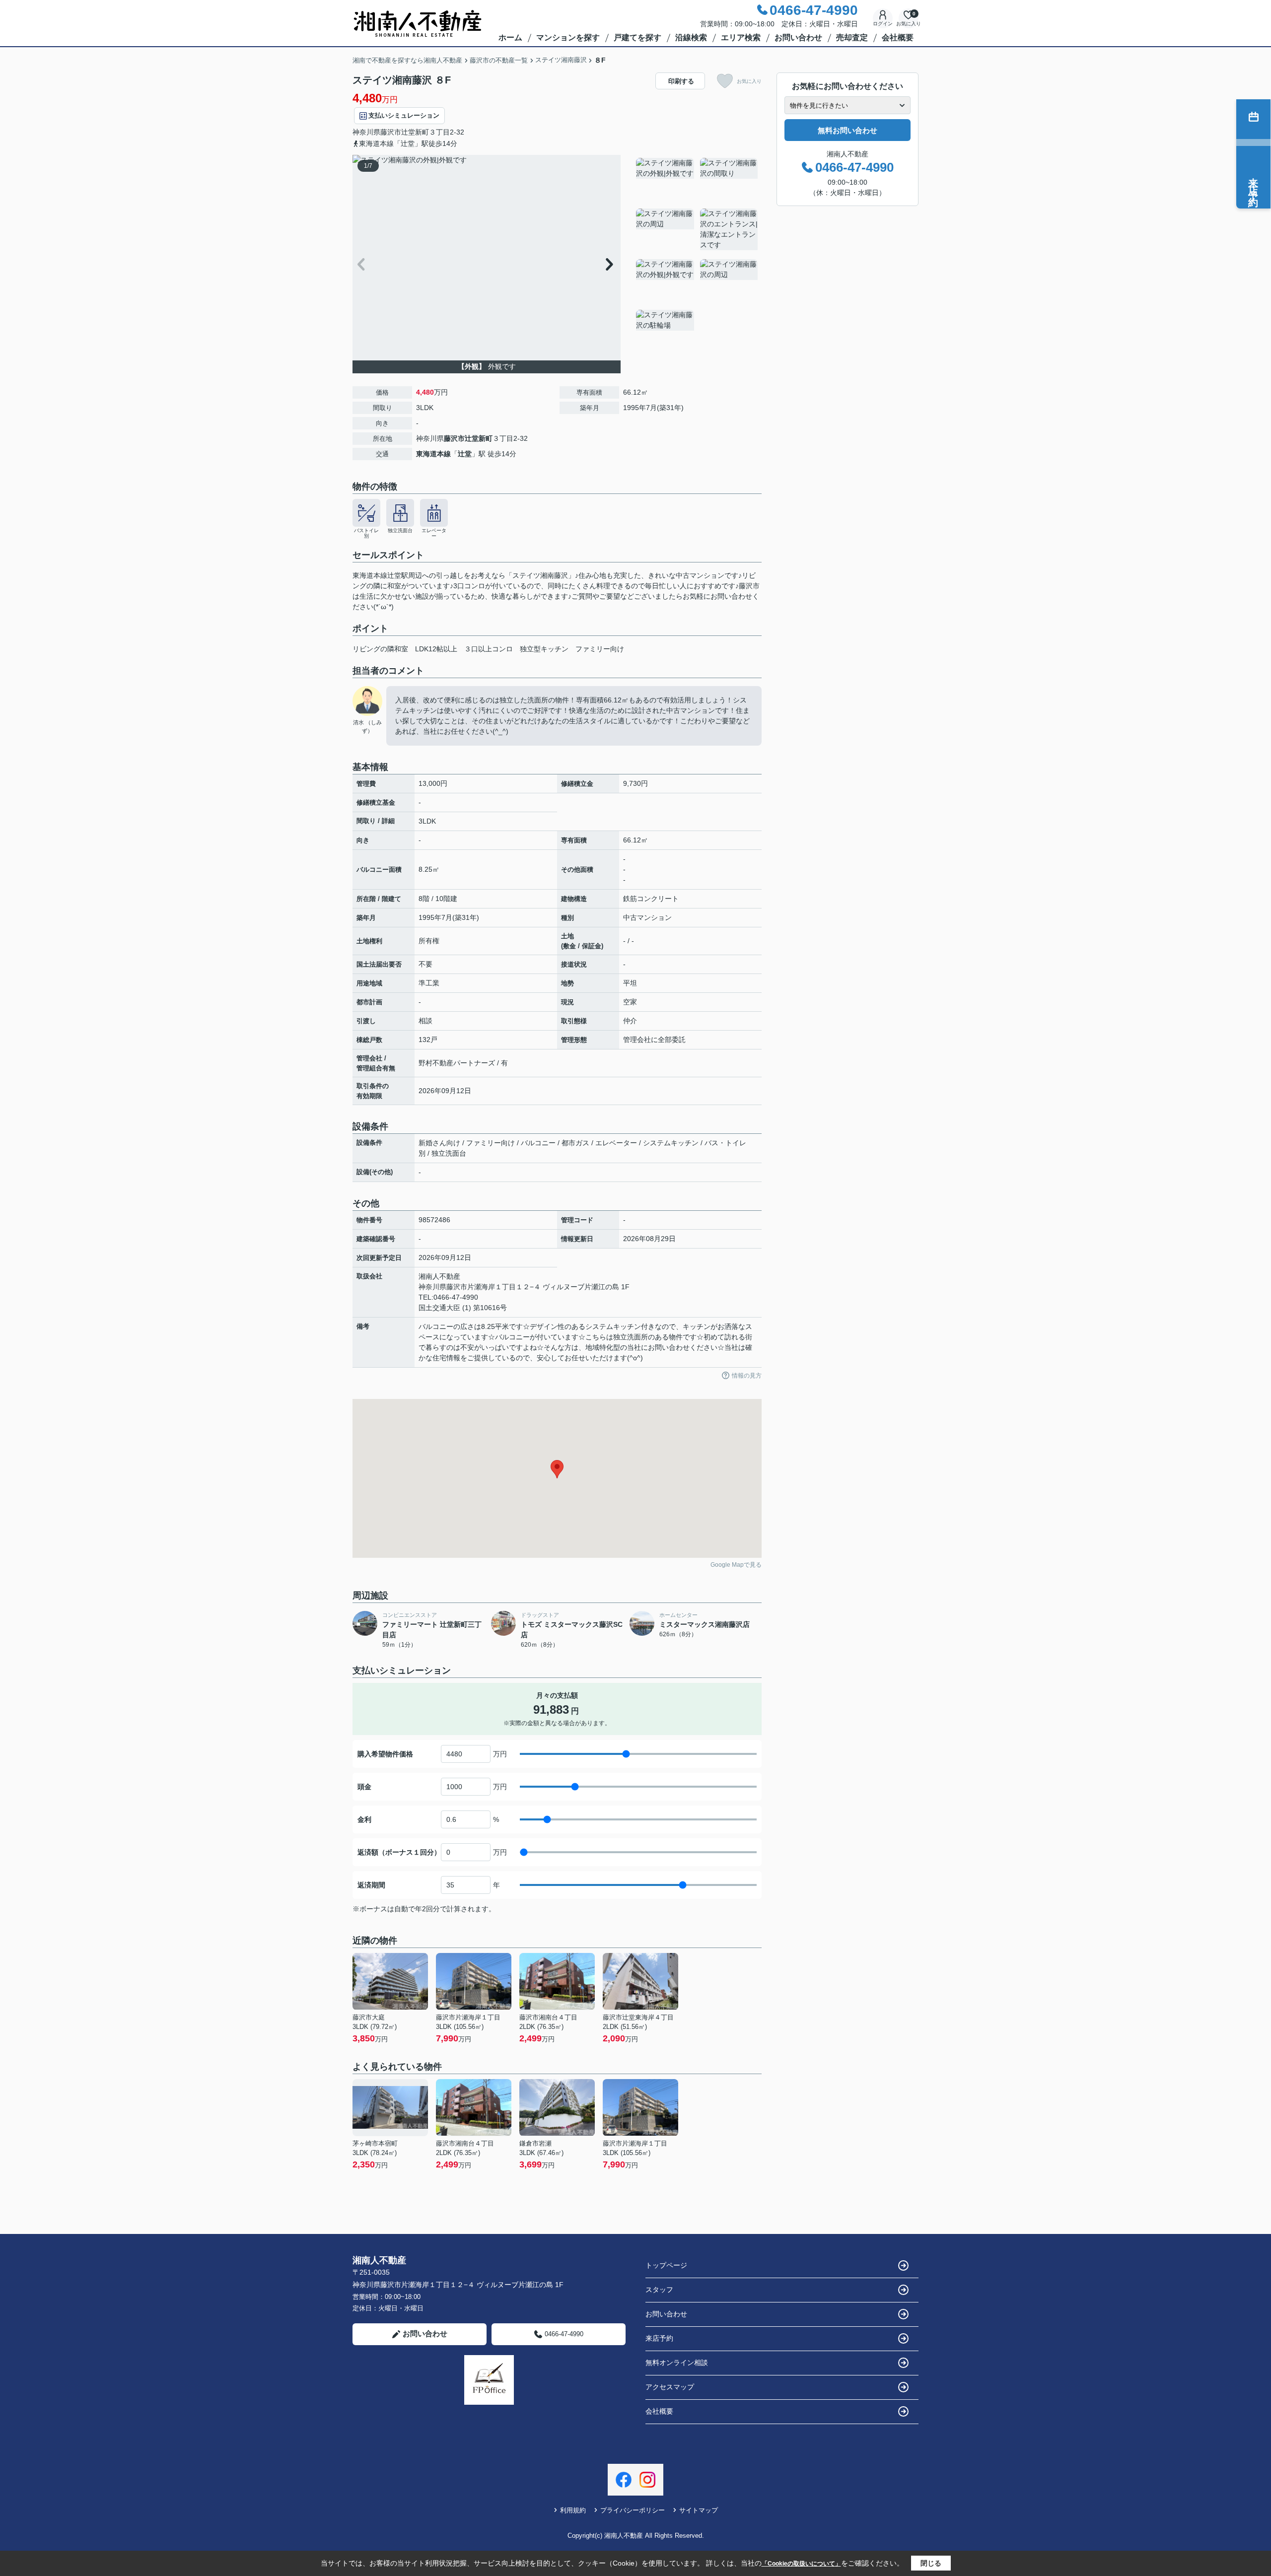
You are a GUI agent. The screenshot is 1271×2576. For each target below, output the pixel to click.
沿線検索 (691, 37)
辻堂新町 (415, 132)
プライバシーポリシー (633, 2510)
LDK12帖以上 (436, 649)
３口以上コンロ (489, 649)
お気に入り (749, 81)
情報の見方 (747, 1376)
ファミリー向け (600, 649)
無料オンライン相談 (677, 2363)
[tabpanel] (697, 256)
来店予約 (659, 2338)
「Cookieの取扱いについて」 (801, 2564)
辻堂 (465, 454)
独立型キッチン (544, 649)
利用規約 (573, 2510)
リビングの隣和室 (380, 649)
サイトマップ (699, 2510)
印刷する (681, 81)
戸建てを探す (637, 37)
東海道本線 (433, 454)
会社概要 (898, 37)
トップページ (666, 2265)
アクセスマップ (670, 2387)
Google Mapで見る (736, 1565)
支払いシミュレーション (404, 115)
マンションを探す (568, 37)
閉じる (931, 2563)
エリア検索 (741, 37)
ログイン (883, 24)
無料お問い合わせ (847, 130)
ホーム (510, 37)
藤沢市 (391, 132)
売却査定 (852, 37)
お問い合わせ (798, 37)
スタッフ (659, 2290)
